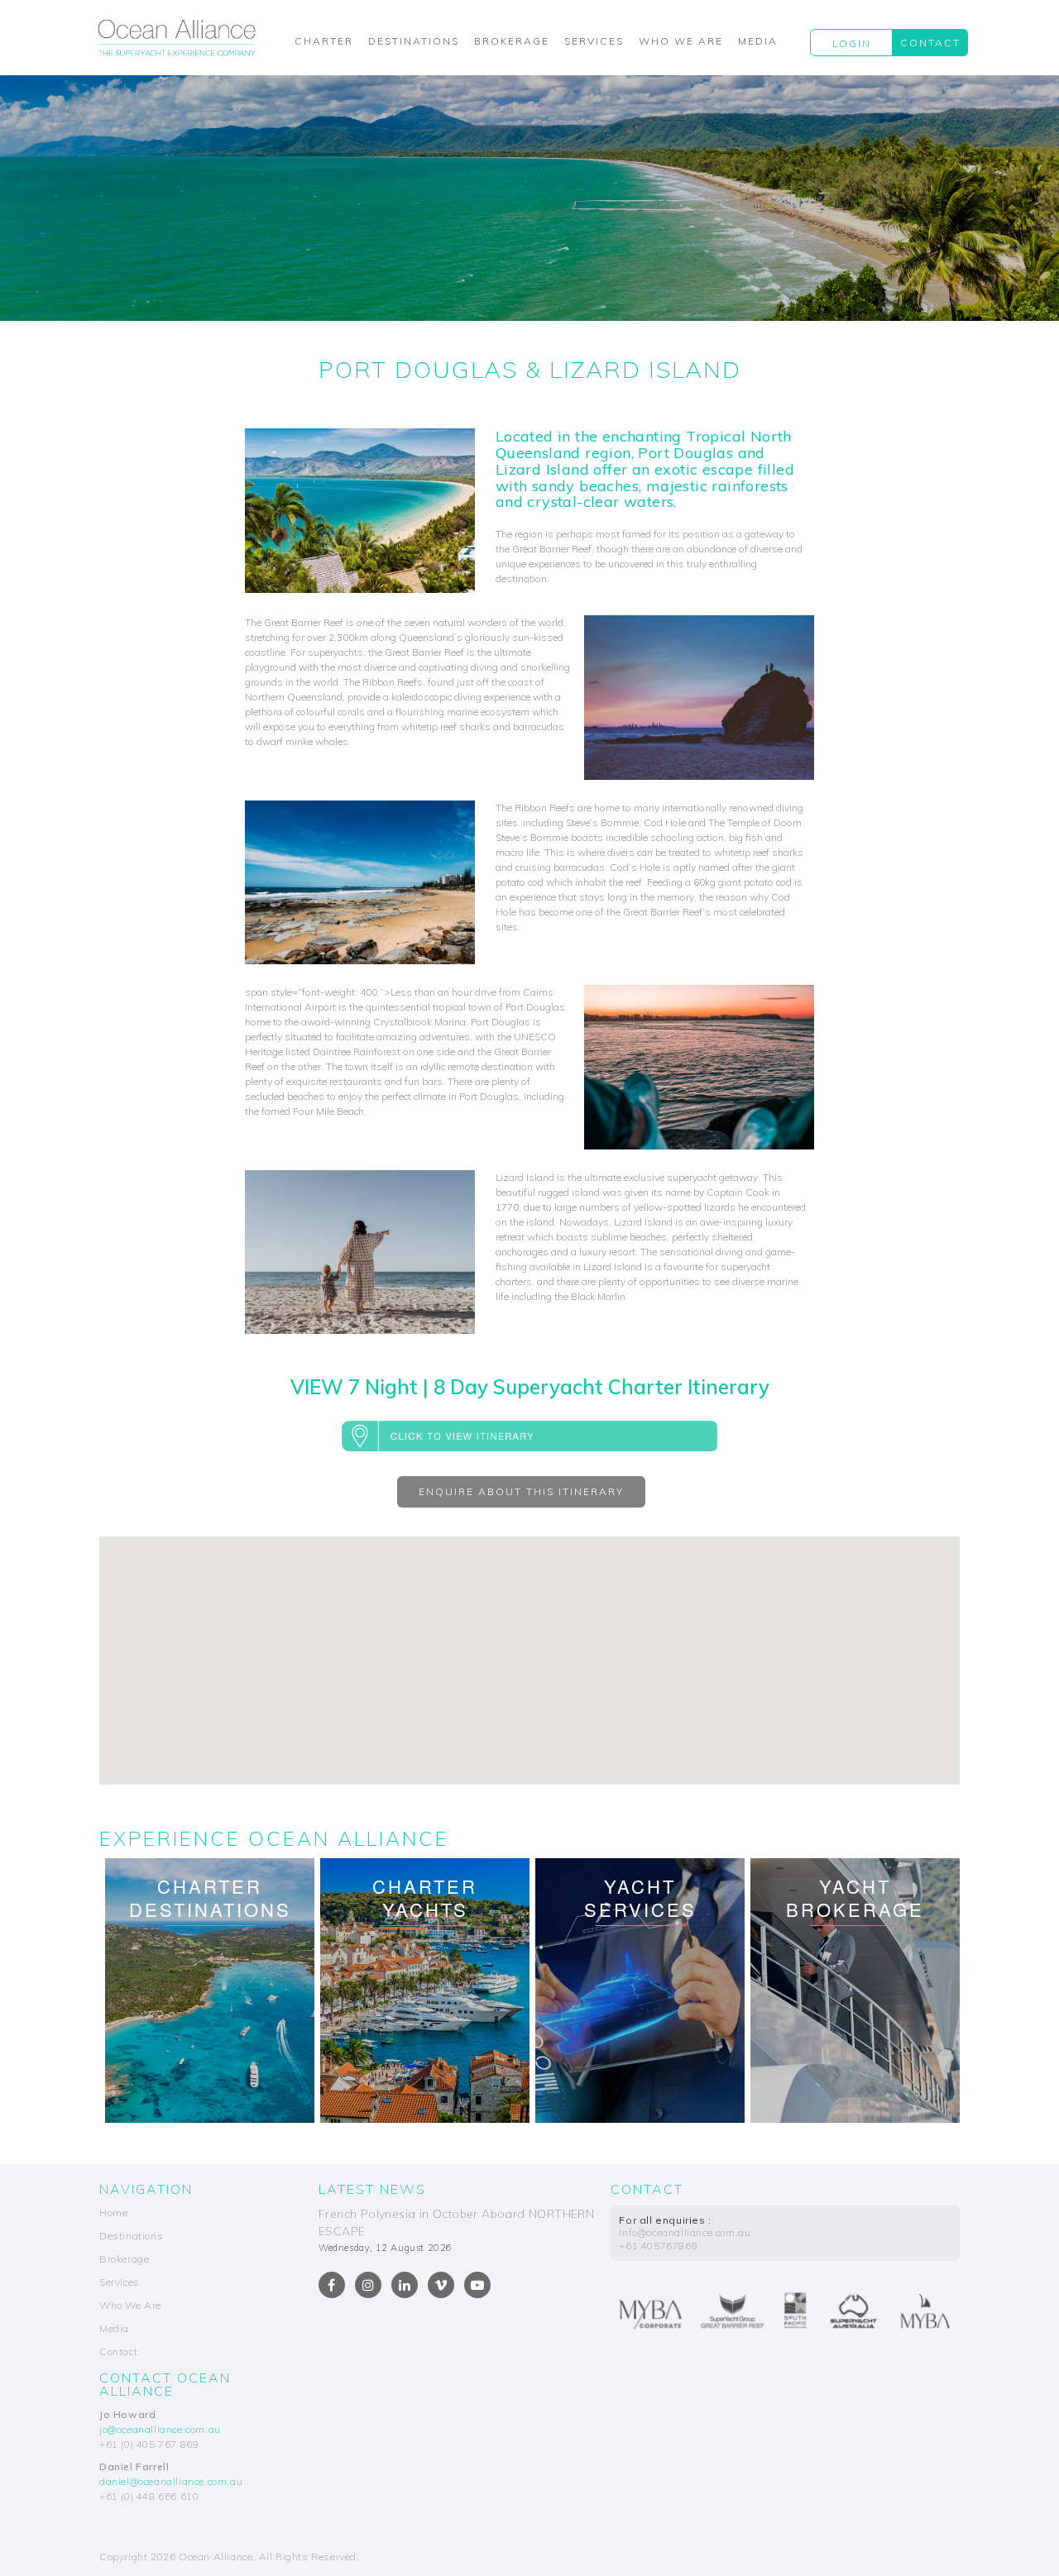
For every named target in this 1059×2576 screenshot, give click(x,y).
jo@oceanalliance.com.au (160, 2429)
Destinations (414, 41)
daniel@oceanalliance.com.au (171, 2481)
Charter (324, 41)
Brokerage (512, 41)
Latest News (372, 2189)
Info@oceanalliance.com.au (685, 2232)
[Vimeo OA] (441, 2285)
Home (113, 2213)
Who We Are (681, 41)
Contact (930, 43)
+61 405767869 (658, 2246)
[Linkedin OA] (405, 2285)
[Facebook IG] (368, 2285)
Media (758, 41)
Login (852, 43)
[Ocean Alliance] (177, 37)
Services (594, 41)
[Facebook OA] (332, 2285)
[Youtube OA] (477, 2285)
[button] (529, 1435)
